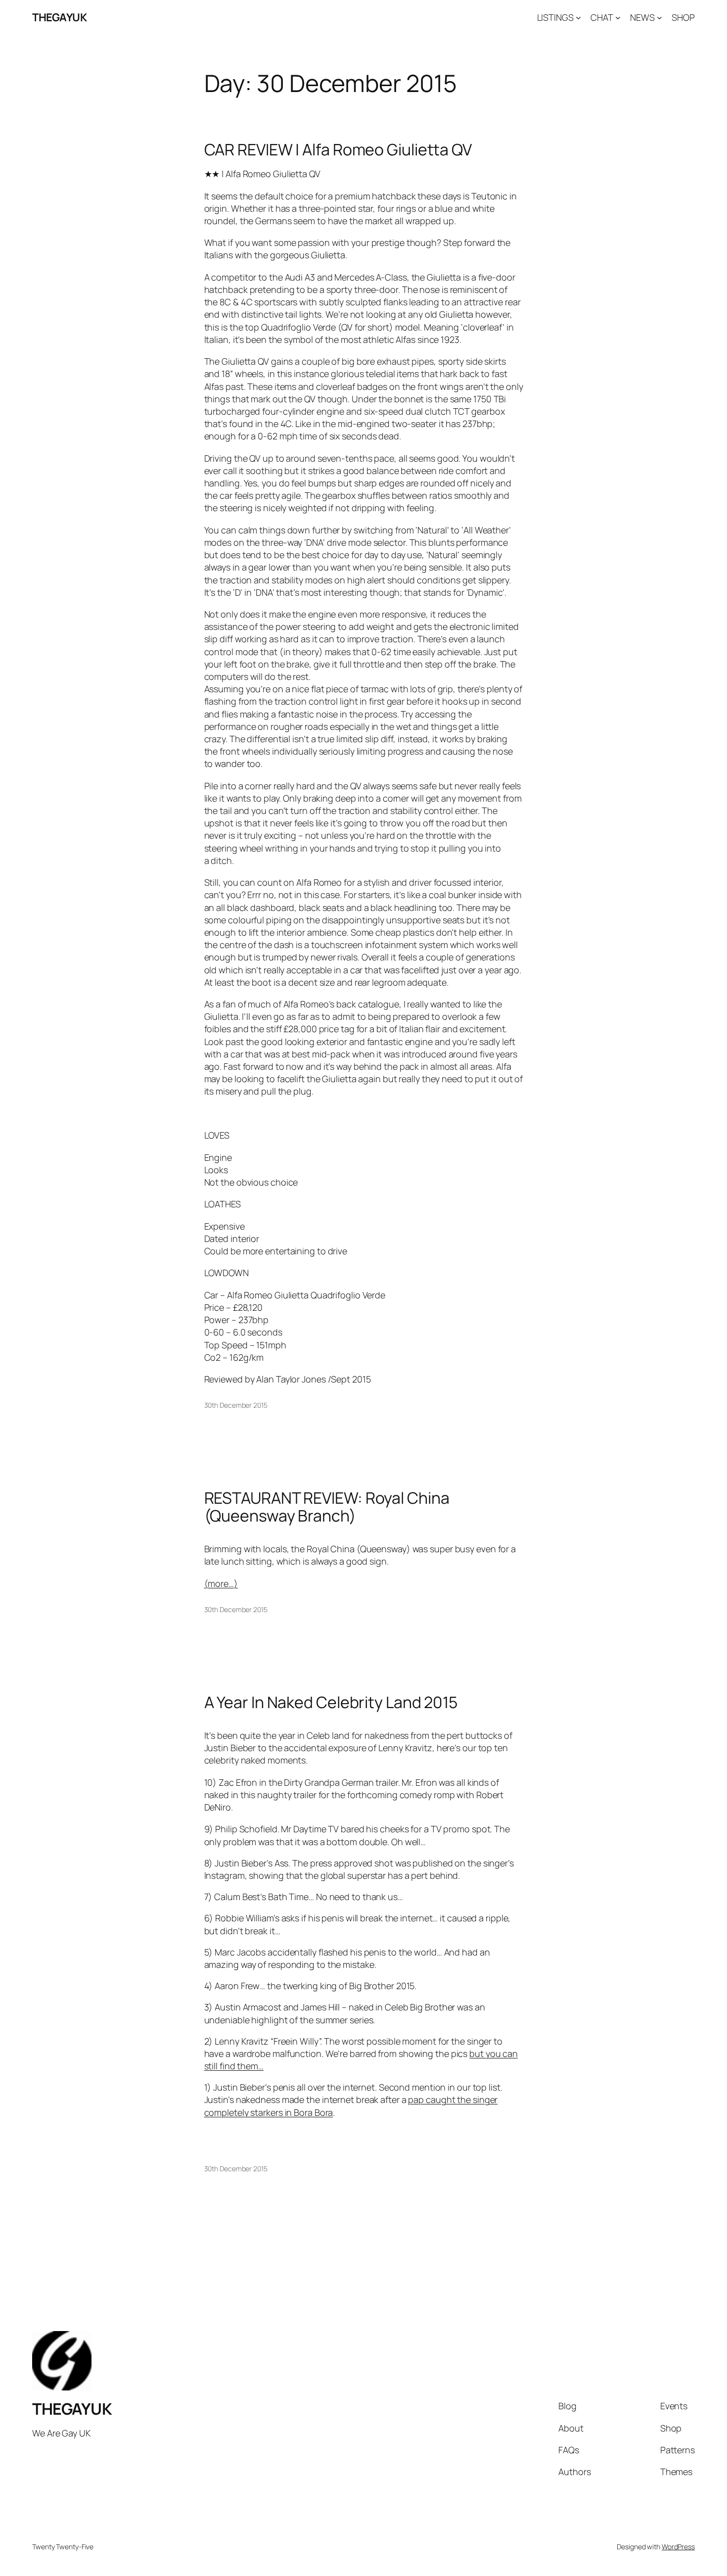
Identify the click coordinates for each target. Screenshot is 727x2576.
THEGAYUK (59, 17)
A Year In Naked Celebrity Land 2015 (331, 1702)
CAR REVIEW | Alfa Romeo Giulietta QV (338, 149)
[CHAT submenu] (618, 18)
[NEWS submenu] (659, 18)
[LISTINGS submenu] (578, 18)
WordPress (678, 2547)
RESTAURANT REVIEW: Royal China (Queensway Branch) (327, 1507)
